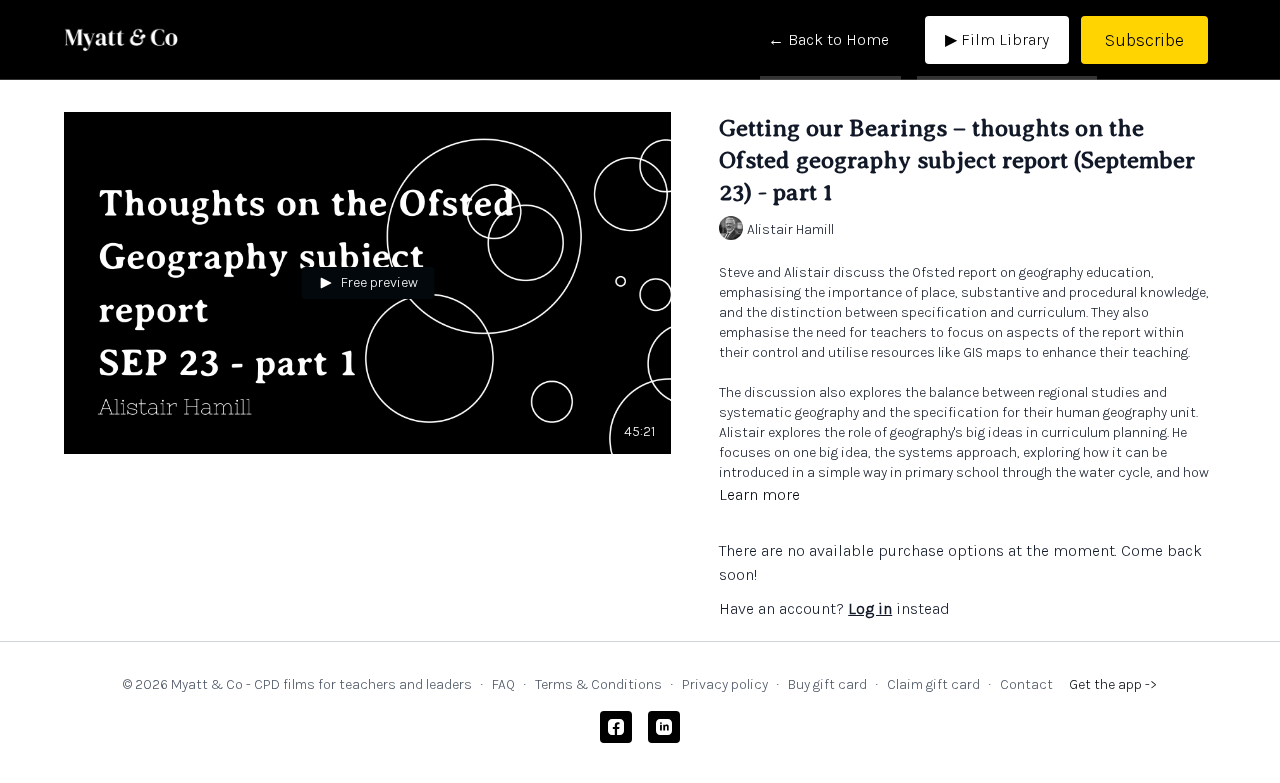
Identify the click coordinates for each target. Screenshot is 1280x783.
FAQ (503, 684)
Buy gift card (827, 684)
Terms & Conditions (598, 684)
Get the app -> (1113, 684)
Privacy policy (725, 684)
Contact (1026, 684)
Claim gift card (933, 684)
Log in (870, 608)
